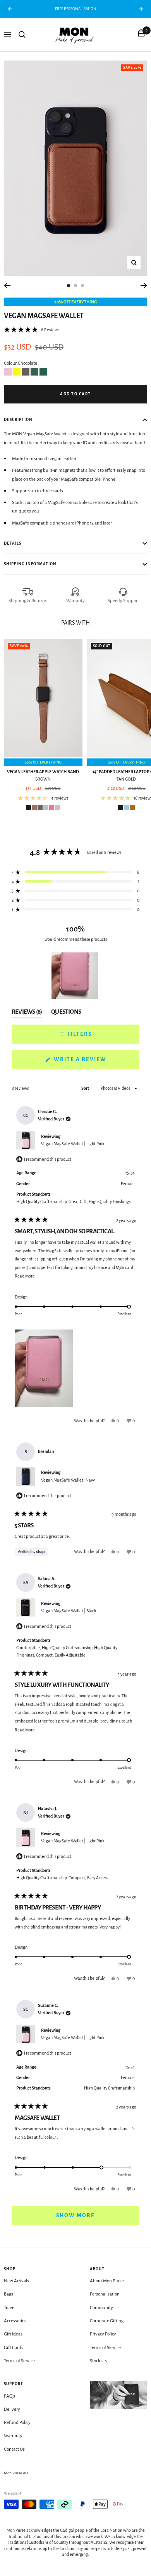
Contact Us (14, 2449)
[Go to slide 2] (75, 286)
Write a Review (95, 1063)
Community (101, 2308)
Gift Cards (14, 2348)
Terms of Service (19, 2361)
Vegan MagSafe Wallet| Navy (68, 1480)
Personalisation (105, 2294)
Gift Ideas (13, 2334)
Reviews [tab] (27, 1013)
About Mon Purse (107, 2281)
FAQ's (9, 2396)
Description (18, 420)
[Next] (144, 286)
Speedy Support (123, 601)
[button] (32, 330)
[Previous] (7, 286)
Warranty (75, 601)
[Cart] (141, 35)
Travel (10, 2308)
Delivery (12, 2409)
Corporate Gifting (107, 2321)
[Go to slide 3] (82, 286)
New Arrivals (16, 2281)
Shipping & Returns (28, 601)
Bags (9, 2294)
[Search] (22, 35)
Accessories (15, 2321)
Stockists (98, 2361)
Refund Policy (17, 2423)
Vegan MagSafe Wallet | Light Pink (73, 1144)
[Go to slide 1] (69, 286)
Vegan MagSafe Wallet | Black (69, 1611)
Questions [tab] (66, 1013)
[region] (75, 976)
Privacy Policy (103, 2334)
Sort (86, 1088)
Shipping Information (30, 564)
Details (13, 543)
